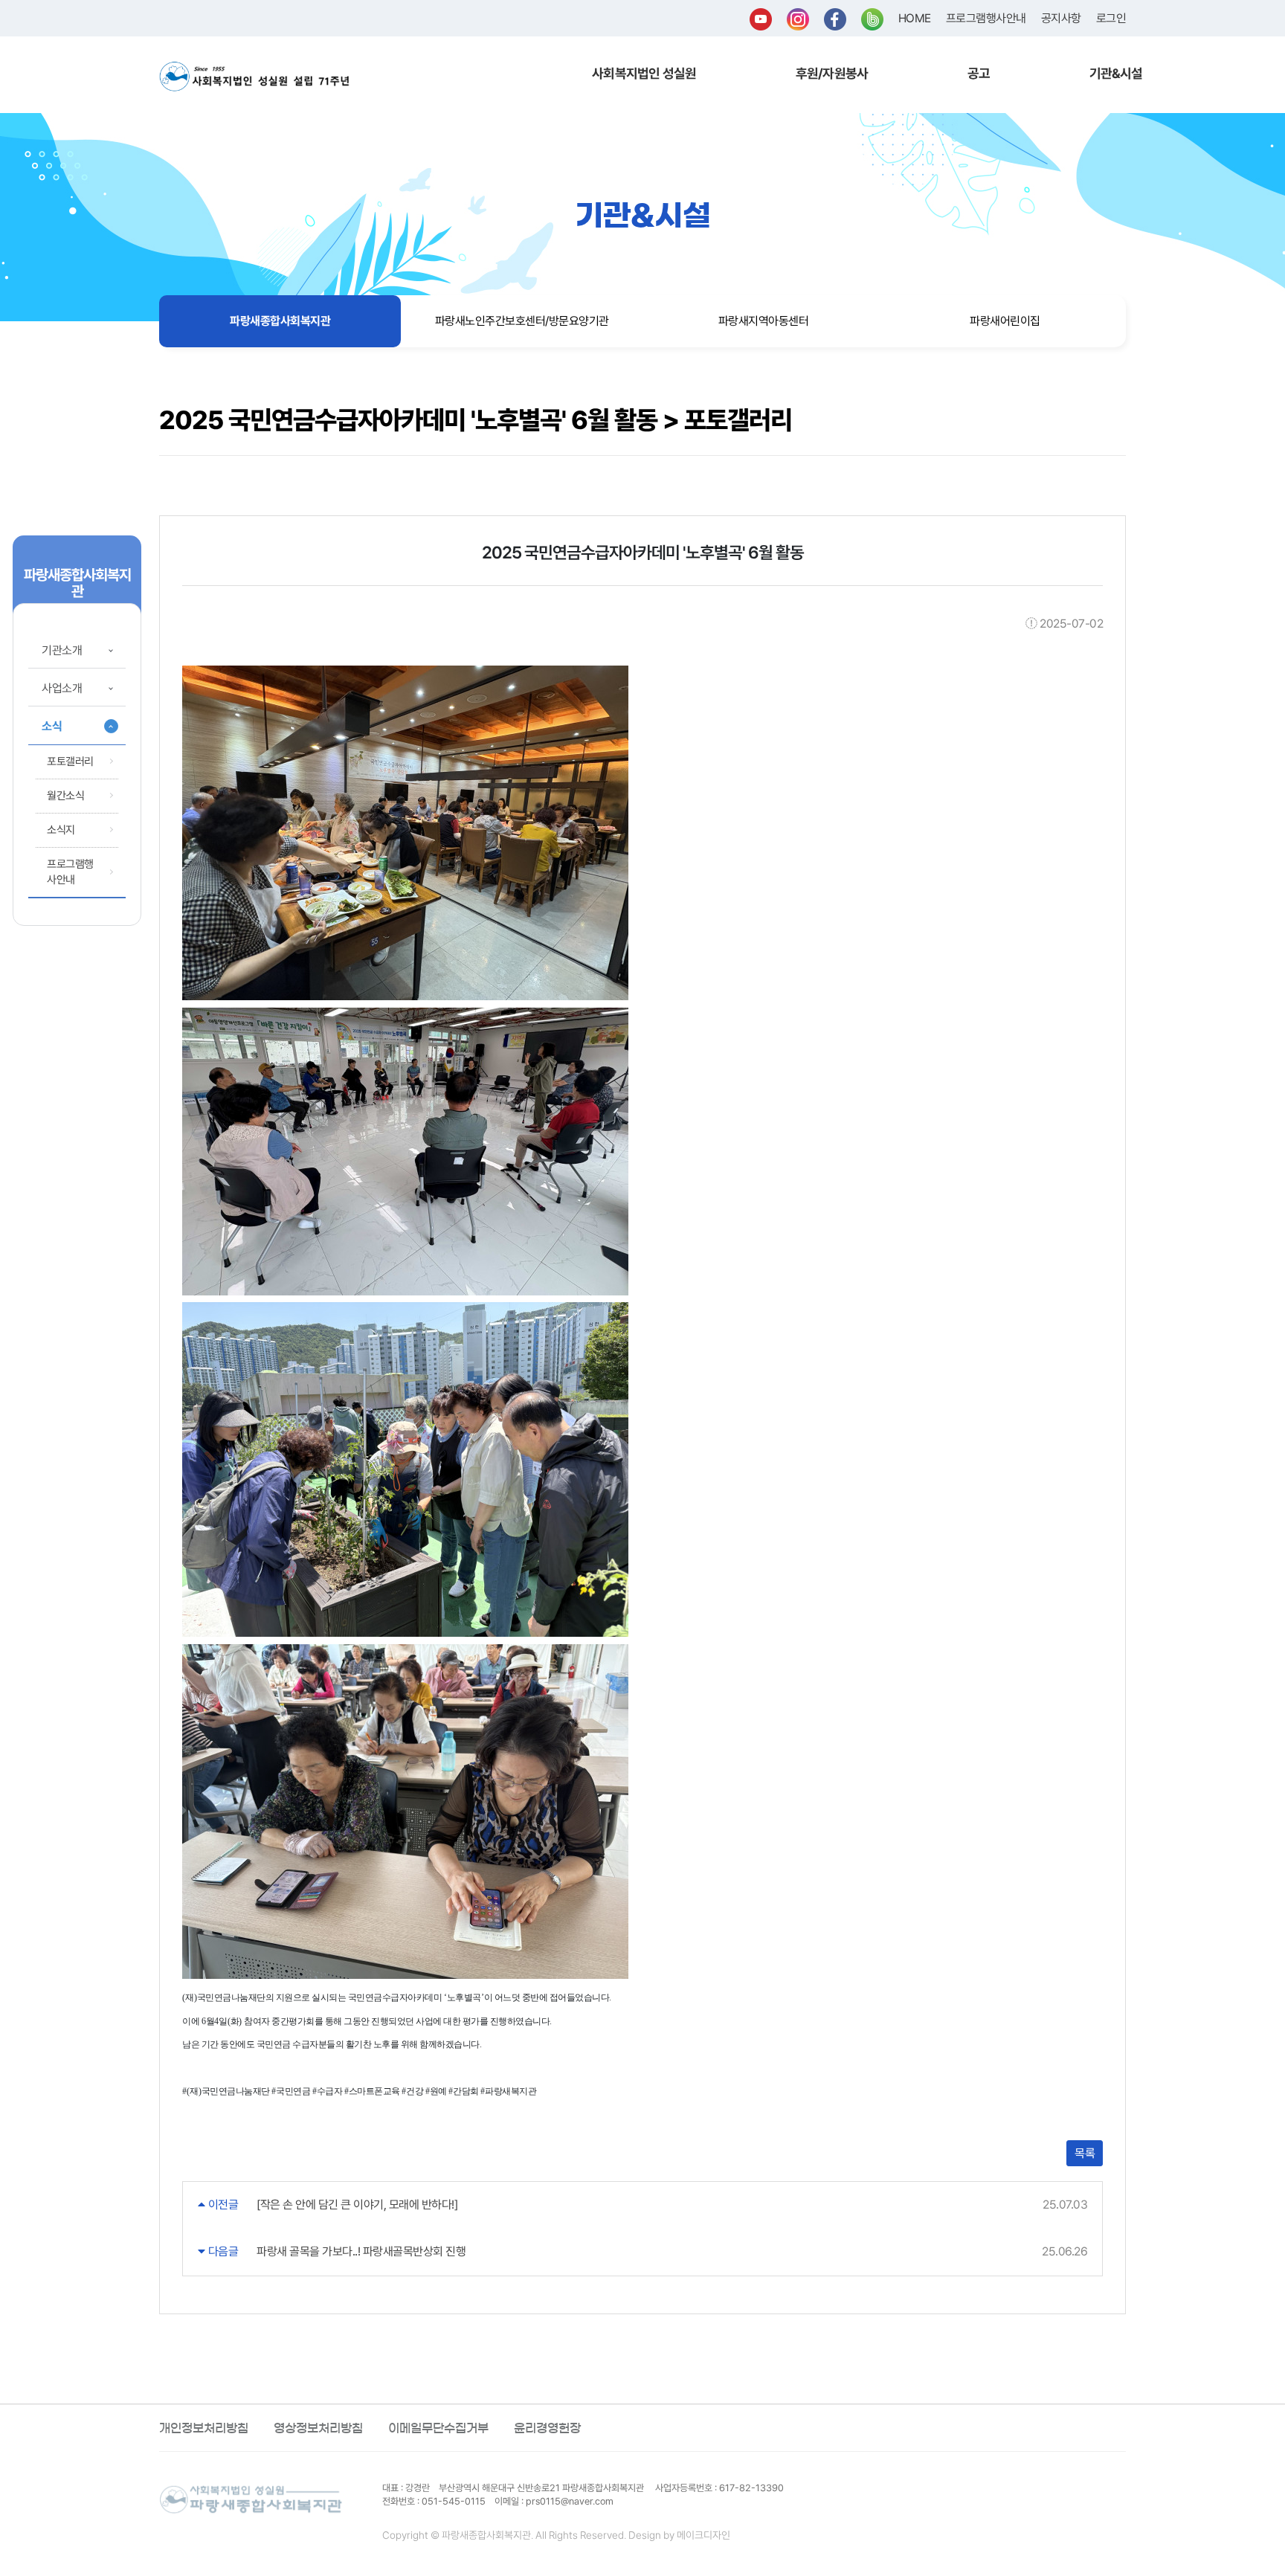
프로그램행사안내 (986, 18)
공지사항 (1061, 18)
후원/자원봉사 (832, 73)
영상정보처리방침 (318, 2428)
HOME (915, 18)
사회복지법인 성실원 (644, 73)
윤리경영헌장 (547, 2428)
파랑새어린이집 (1005, 321)
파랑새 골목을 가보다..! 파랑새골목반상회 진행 (361, 2251)
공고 (979, 73)
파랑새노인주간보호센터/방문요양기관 (522, 321)
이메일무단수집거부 (438, 2428)
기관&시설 (1116, 73)
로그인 (1111, 18)
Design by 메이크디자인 (679, 2535)
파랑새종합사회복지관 (280, 321)
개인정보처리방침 (204, 2428)
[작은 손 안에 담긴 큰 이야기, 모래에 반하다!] (357, 2205)
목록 (1085, 2153)
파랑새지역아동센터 (764, 321)
